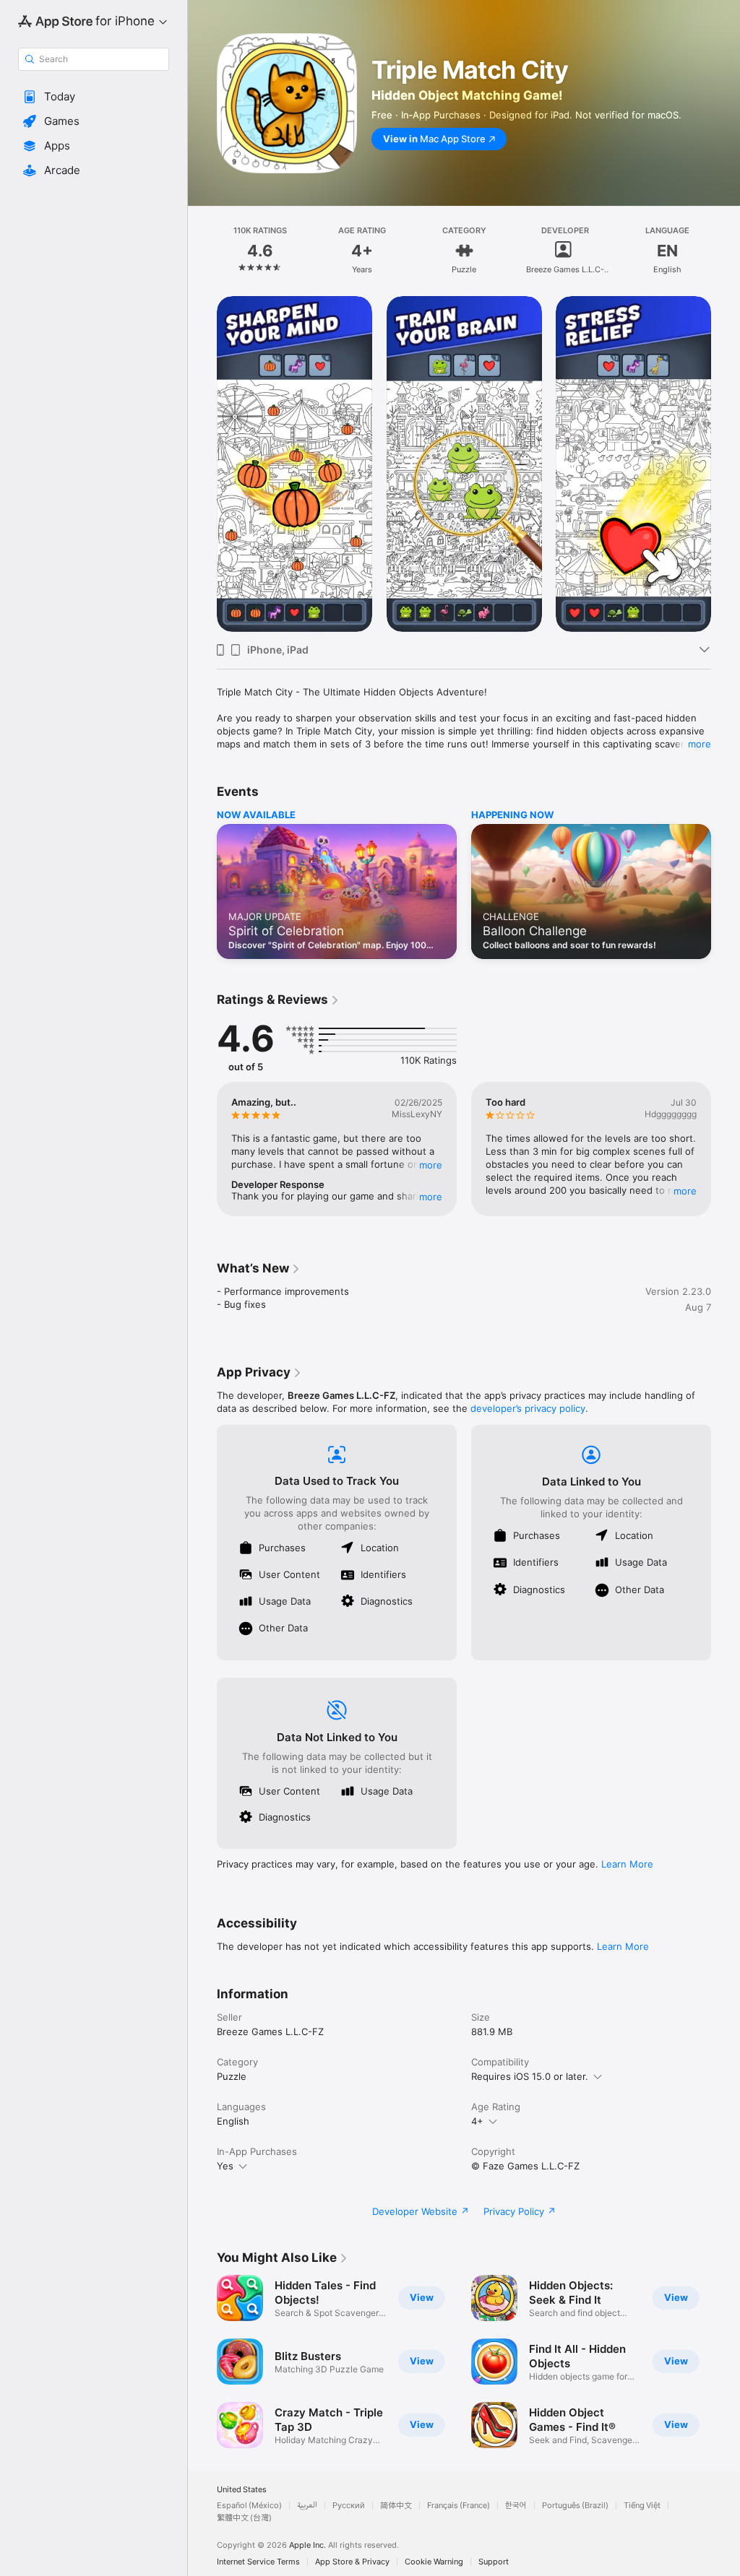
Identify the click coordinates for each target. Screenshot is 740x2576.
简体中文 (396, 2506)
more (700, 744)
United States (242, 2490)
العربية (307, 2506)
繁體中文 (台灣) (244, 2518)
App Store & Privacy (352, 2562)
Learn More (627, 1864)
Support (494, 2562)
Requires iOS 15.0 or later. (530, 2076)
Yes (225, 2166)
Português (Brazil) (575, 2506)
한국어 (516, 2506)
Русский (349, 2506)
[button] (94, 97)
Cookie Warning (434, 2562)
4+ (477, 2121)
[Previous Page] (202, 251)
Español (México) (249, 2506)
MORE (431, 1165)
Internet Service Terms (258, 2562)
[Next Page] (726, 251)
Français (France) (459, 2506)
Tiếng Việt (642, 2506)
